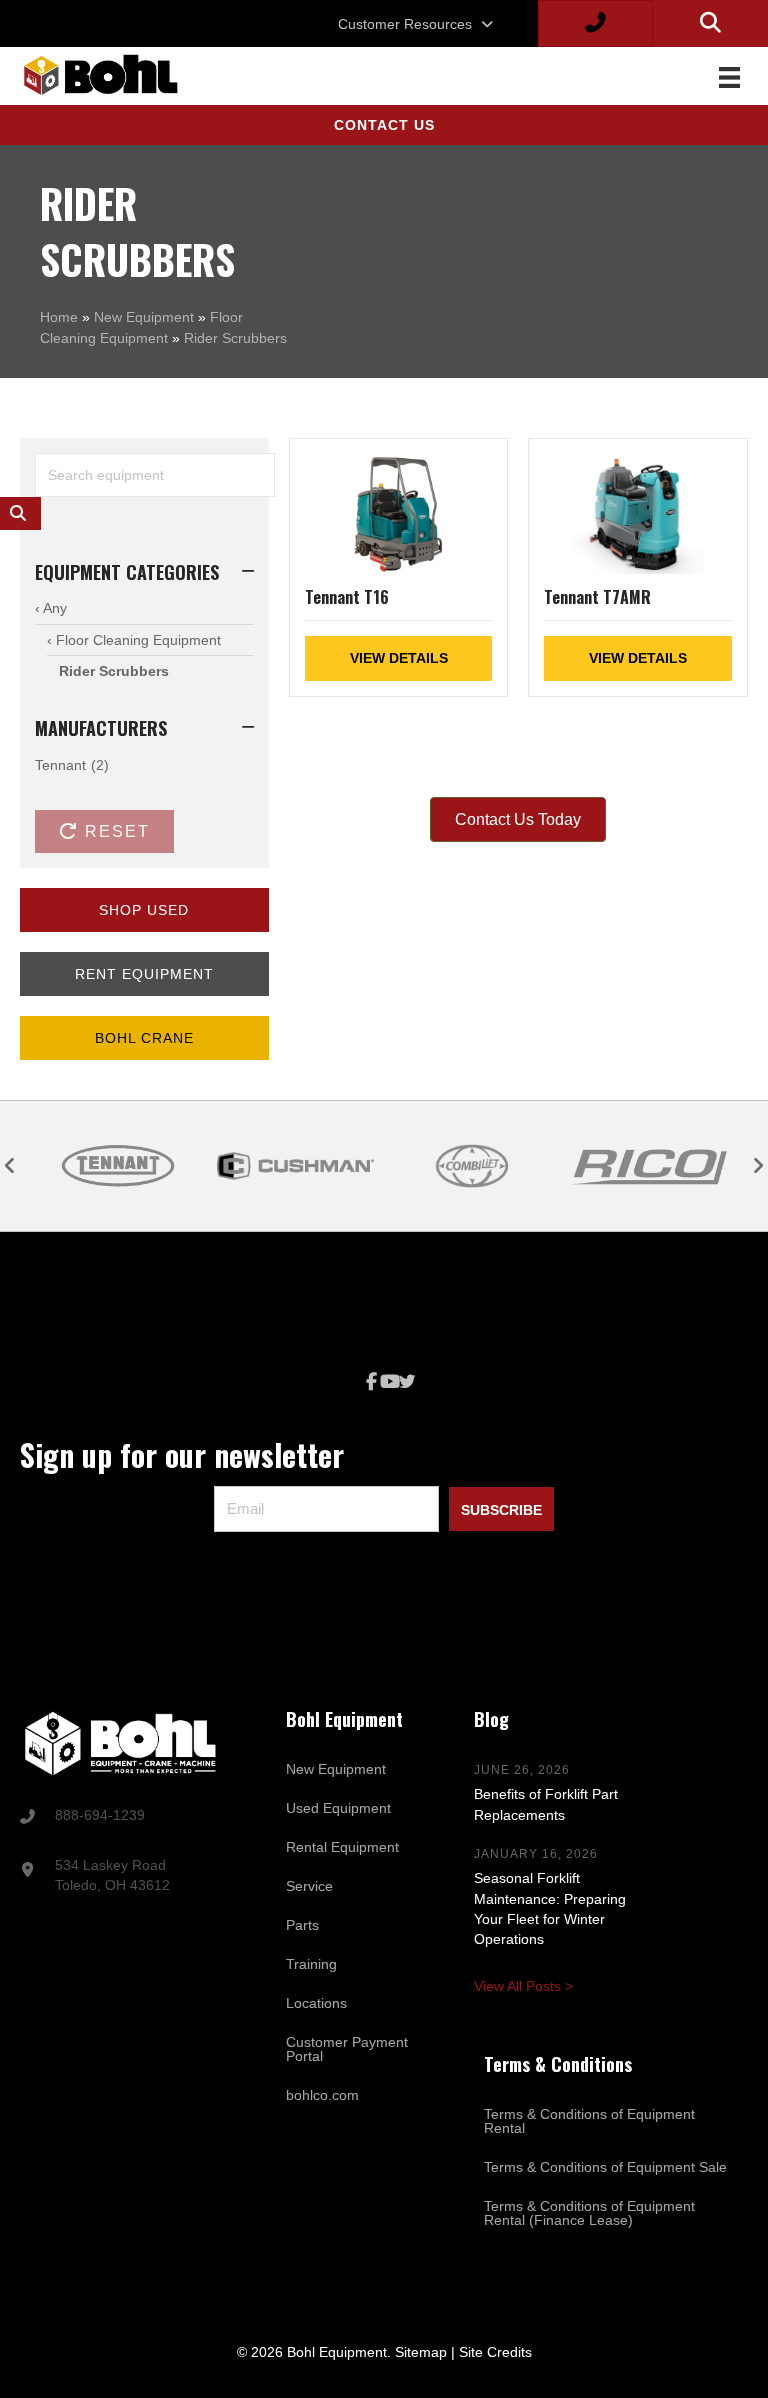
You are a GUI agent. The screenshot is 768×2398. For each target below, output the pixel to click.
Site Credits (495, 2352)
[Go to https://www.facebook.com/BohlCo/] (371, 1382)
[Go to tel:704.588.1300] (128, 1817)
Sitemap (421, 2352)
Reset (114, 831)
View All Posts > (523, 1986)
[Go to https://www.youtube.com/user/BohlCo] (389, 1382)
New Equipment (144, 317)
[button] (384, 125)
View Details (399, 658)
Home (59, 317)
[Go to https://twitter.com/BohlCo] (407, 1383)
